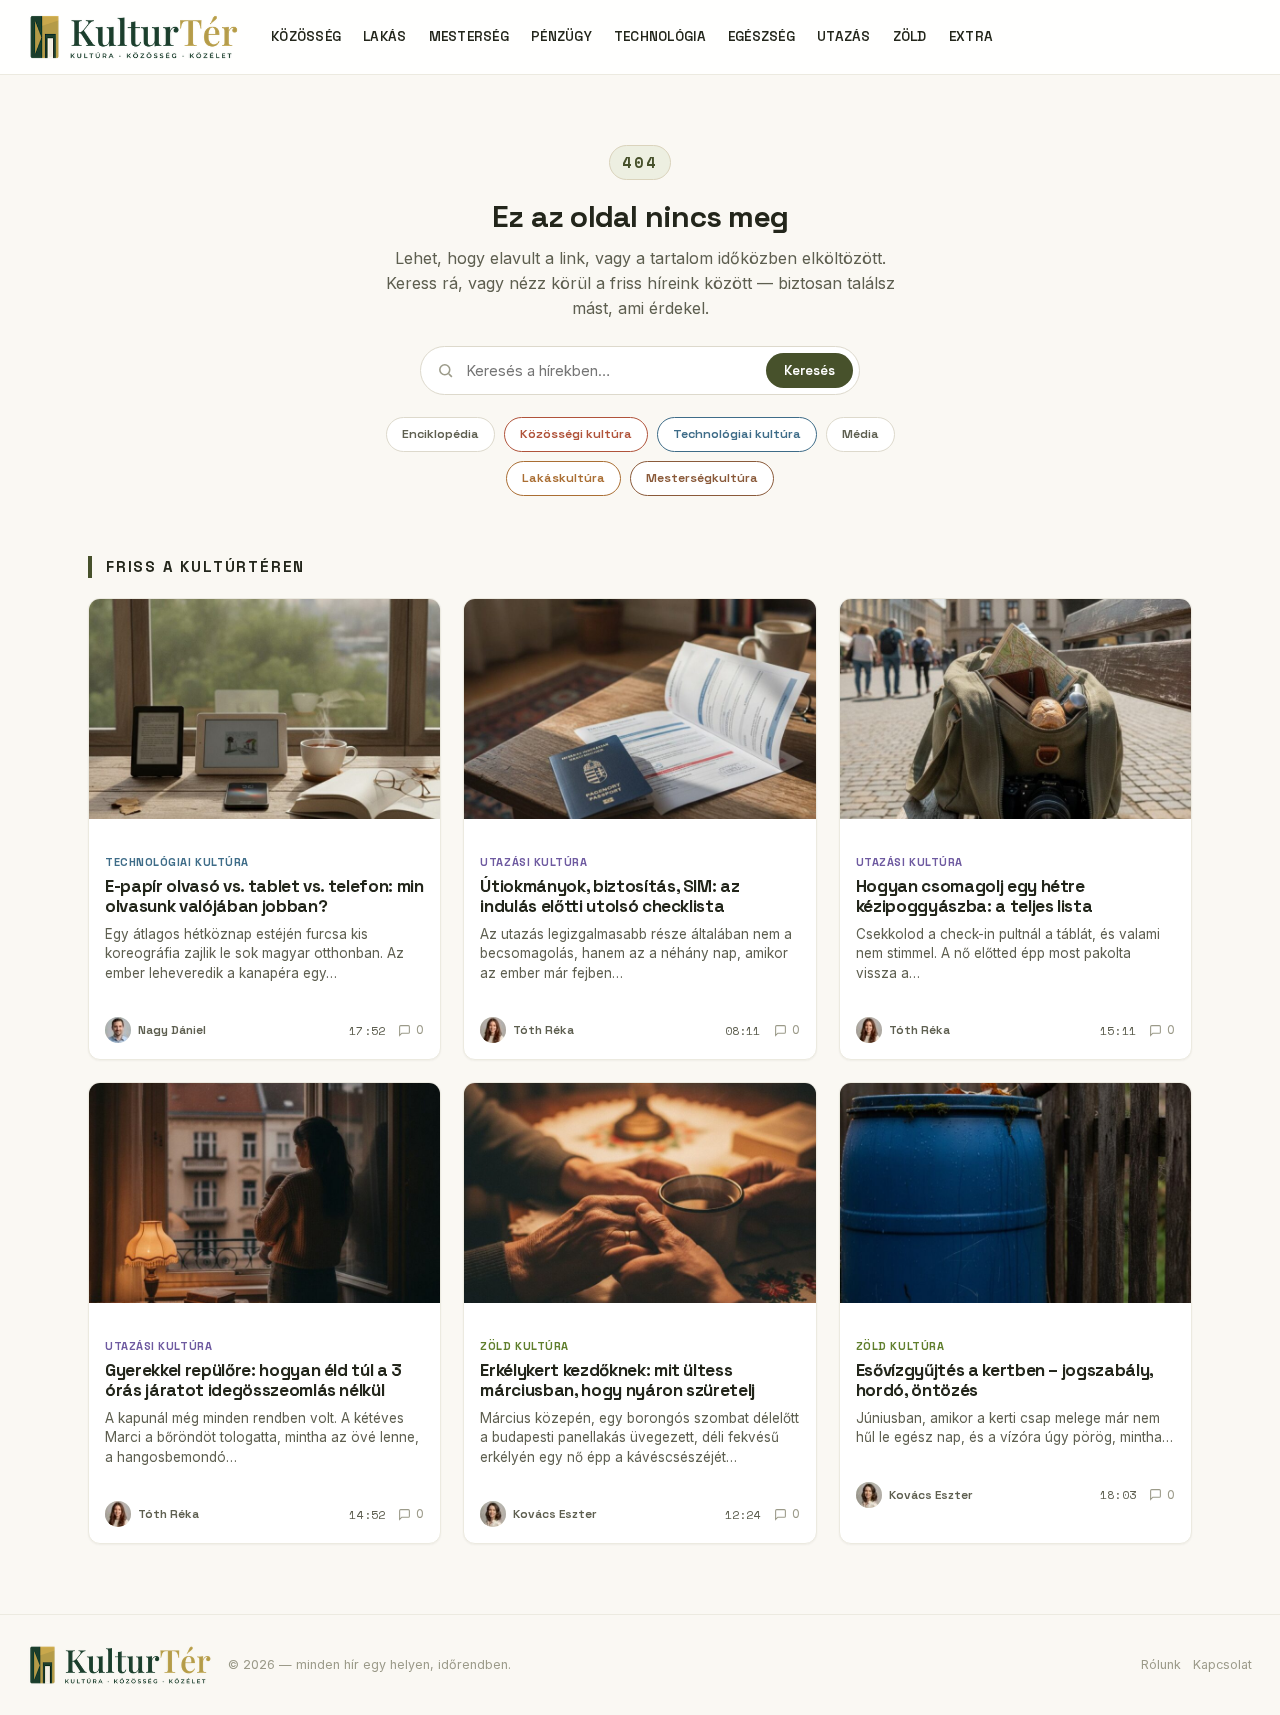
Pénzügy (561, 36)
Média (860, 434)
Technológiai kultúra (737, 434)
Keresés (809, 370)
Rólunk (1161, 1664)
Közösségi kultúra (576, 434)
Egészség (761, 36)
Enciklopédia (440, 434)
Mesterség (469, 36)
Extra (971, 36)
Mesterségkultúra (702, 478)
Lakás (384, 36)
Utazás (844, 36)
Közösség (306, 36)
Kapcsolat (1222, 1664)
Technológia (660, 36)
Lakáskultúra (563, 478)
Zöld (910, 36)
